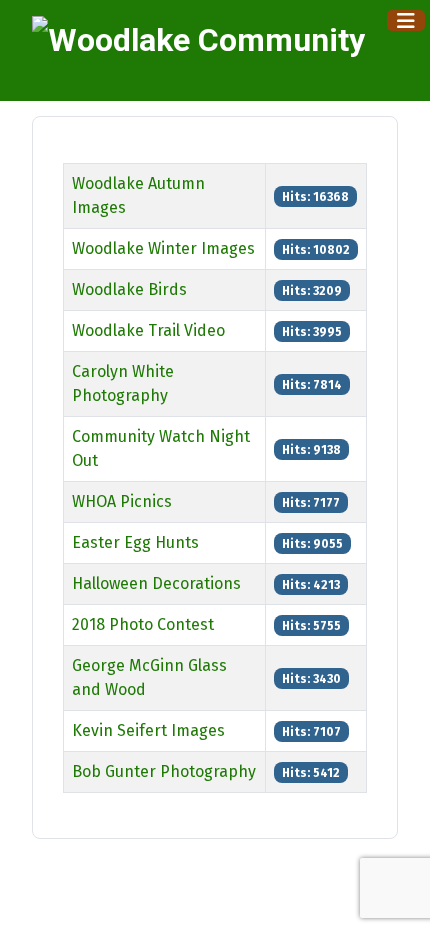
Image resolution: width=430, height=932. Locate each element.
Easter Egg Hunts (135, 542)
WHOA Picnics (122, 501)
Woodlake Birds (129, 289)
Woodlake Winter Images (163, 248)
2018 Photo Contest (143, 624)
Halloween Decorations (156, 583)
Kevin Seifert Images (148, 730)
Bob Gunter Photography (164, 771)
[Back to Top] (395, 895)
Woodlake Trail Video (148, 330)
